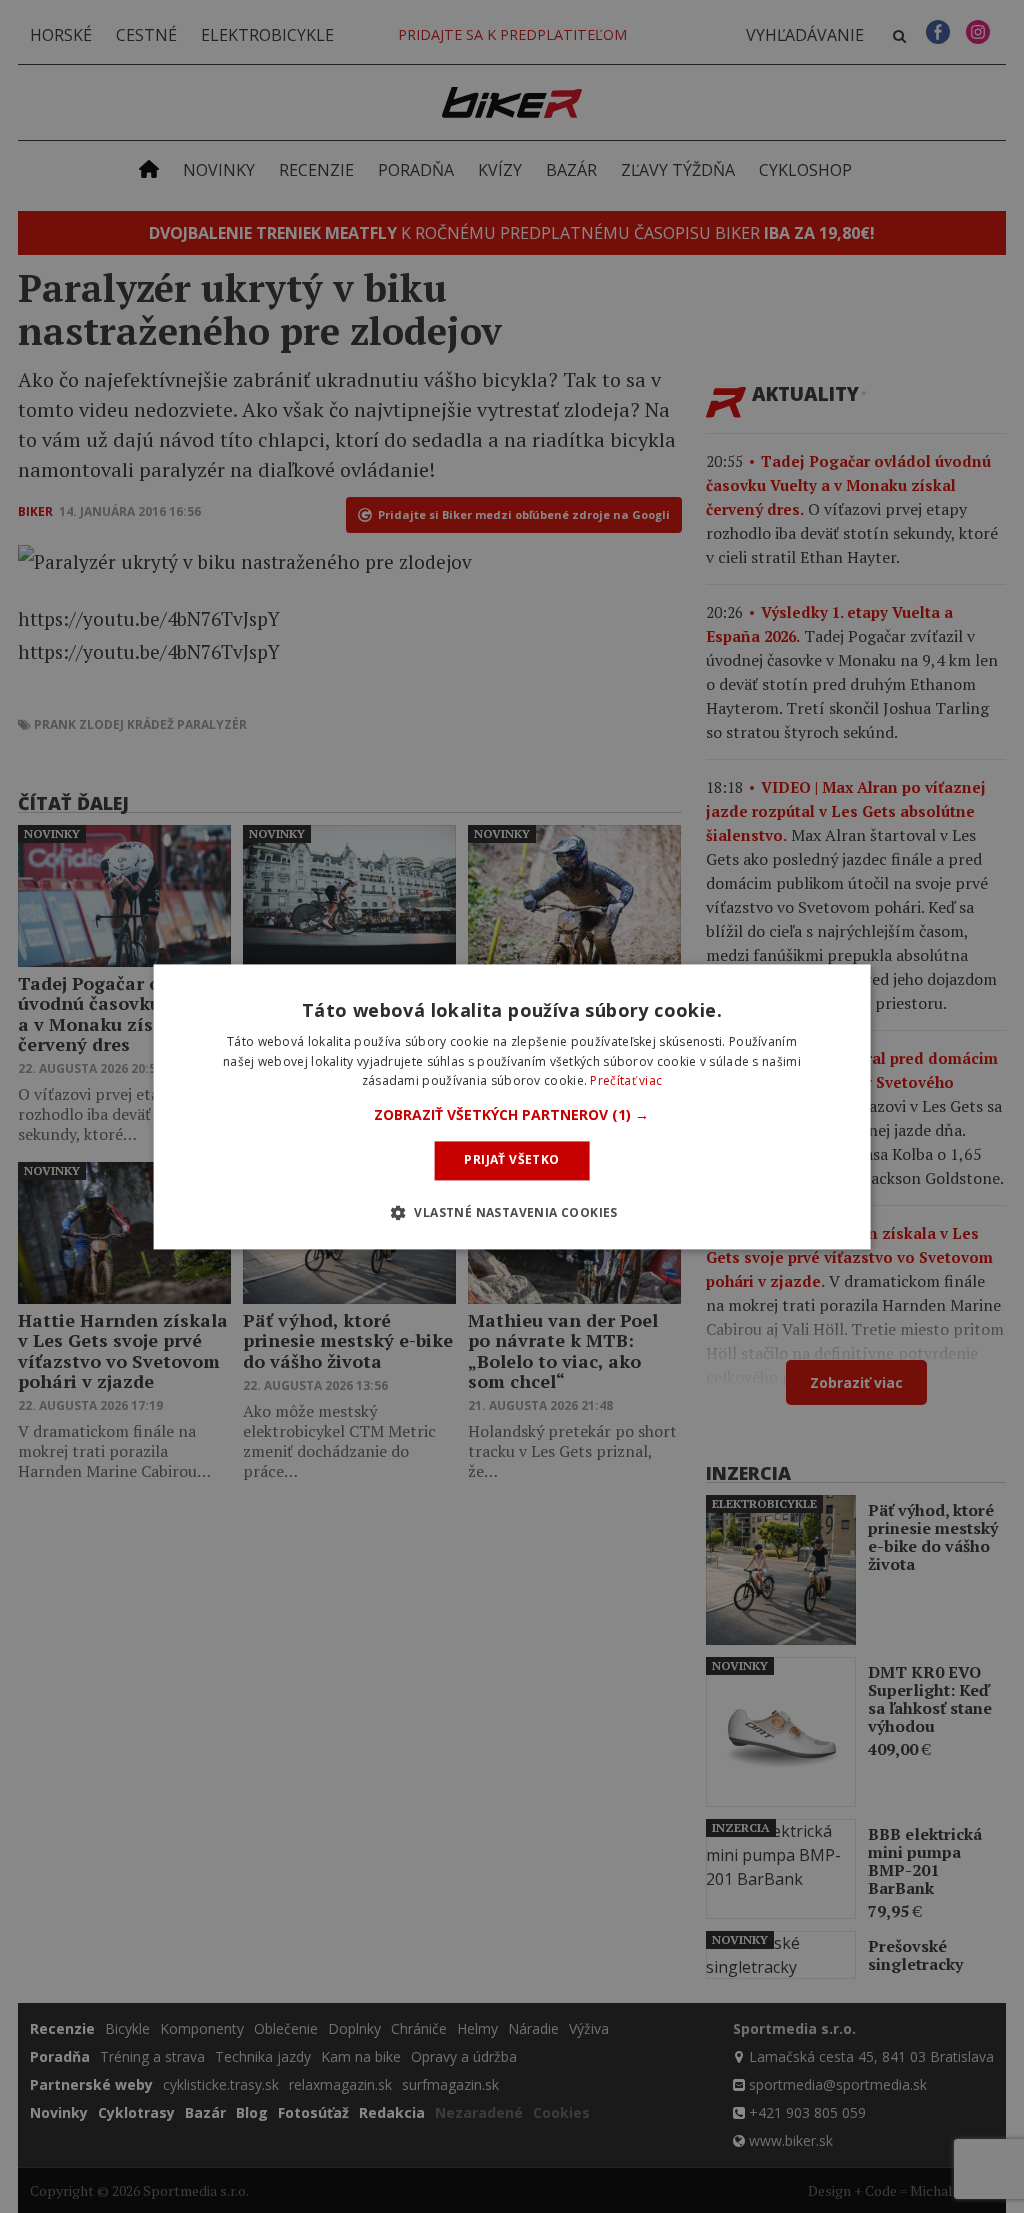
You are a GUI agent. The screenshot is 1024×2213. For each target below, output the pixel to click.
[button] (511, 1116)
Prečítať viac (626, 1081)
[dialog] (512, 1106)
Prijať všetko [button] (511, 1160)
